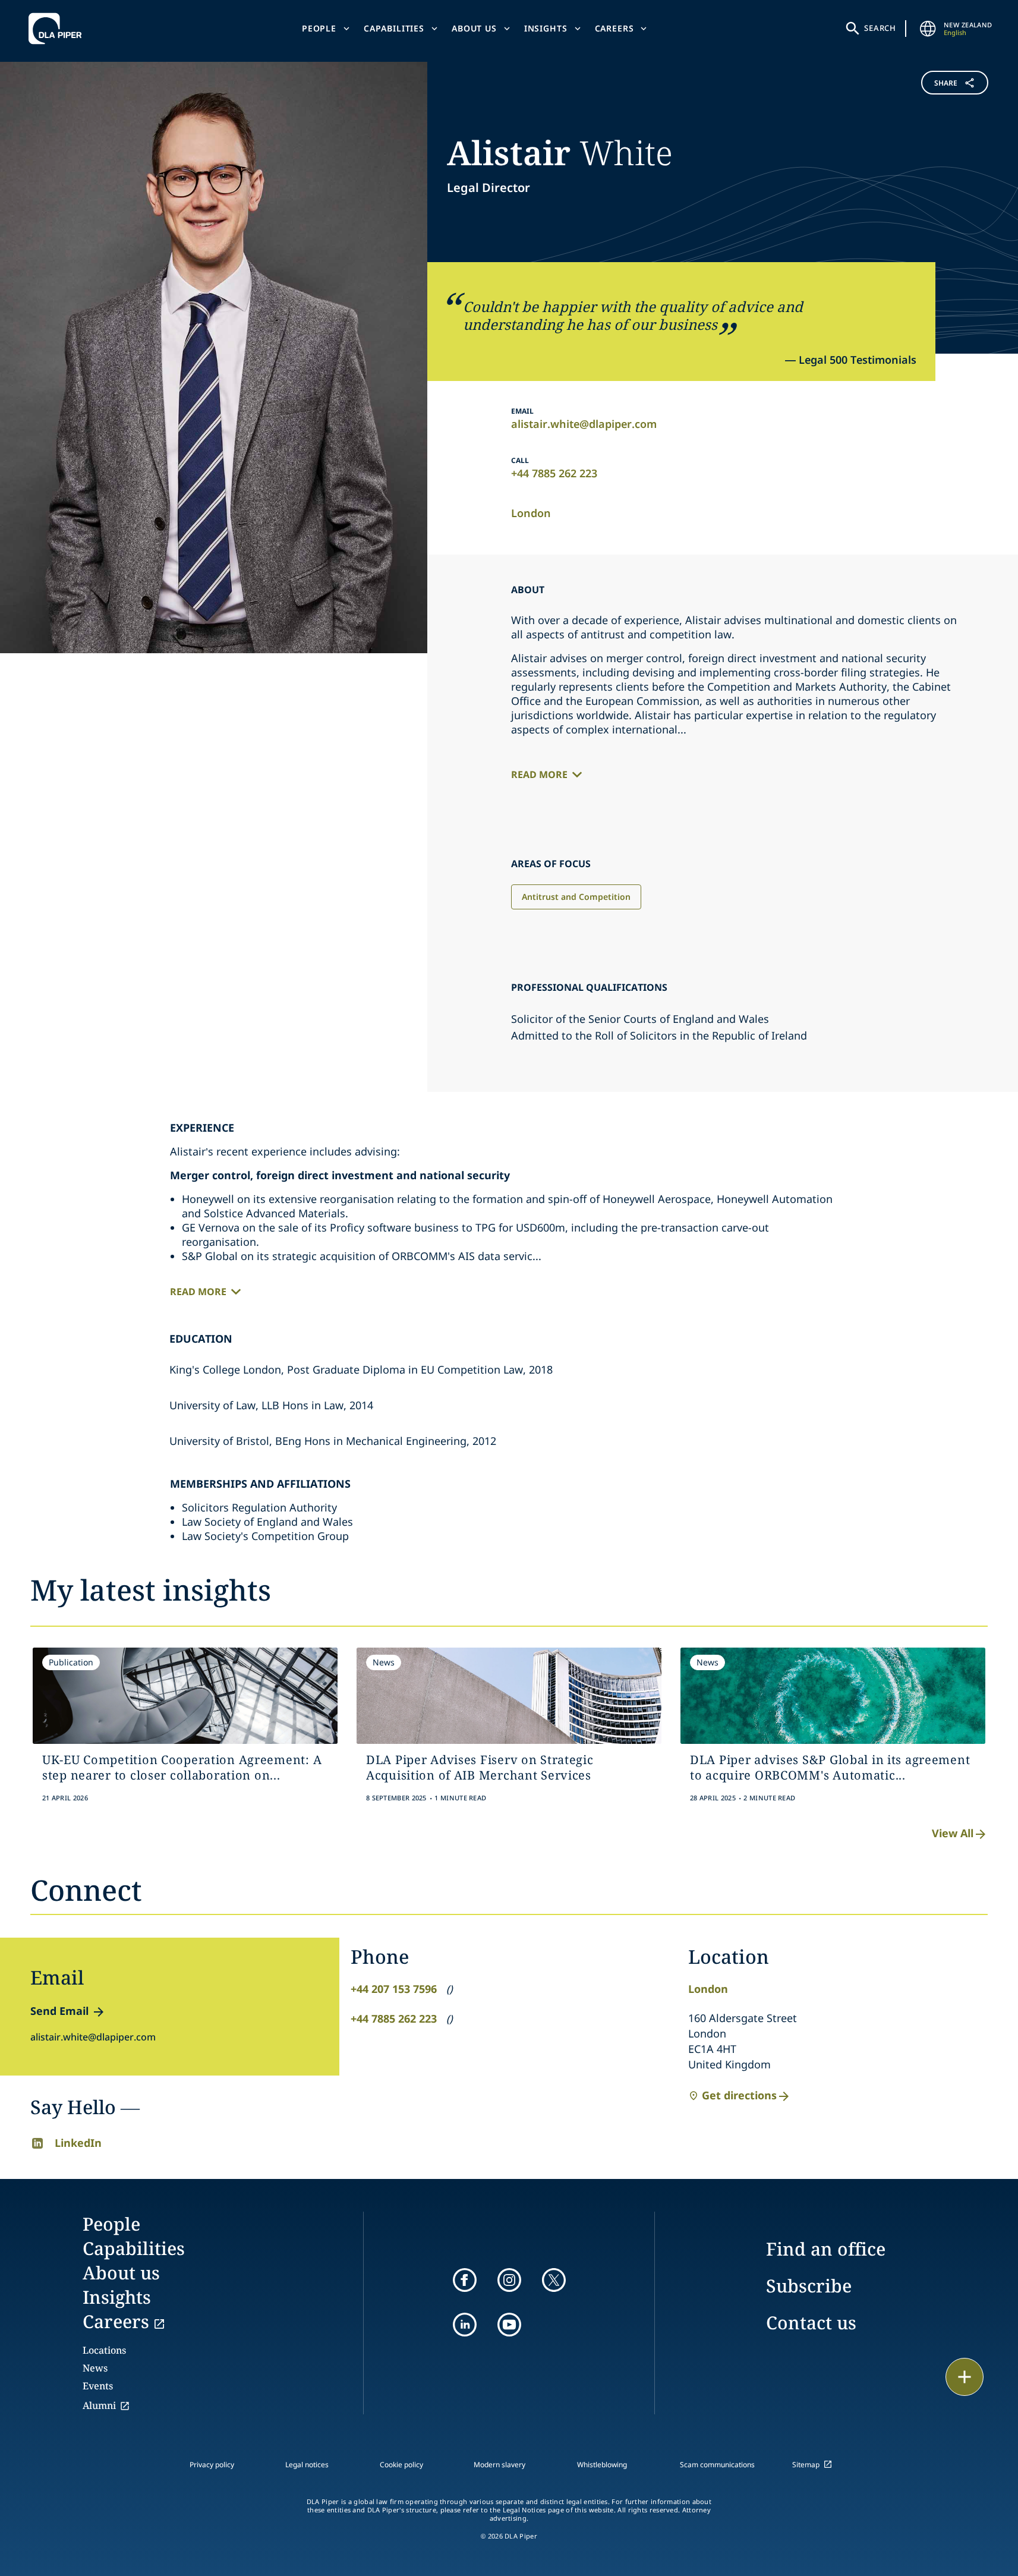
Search (880, 28)
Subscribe (809, 2286)
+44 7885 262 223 (554, 473)
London (531, 513)
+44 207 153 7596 (394, 1989)
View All (953, 1833)
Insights (546, 28)
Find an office (826, 2249)
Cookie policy (401, 2465)
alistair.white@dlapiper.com (584, 424)
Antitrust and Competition (576, 897)
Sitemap (806, 2465)
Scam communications (717, 2465)
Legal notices (307, 2465)
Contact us (811, 2323)
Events (98, 2386)
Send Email (59, 2011)
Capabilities (394, 28)
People (319, 28)
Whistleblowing (602, 2465)
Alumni (99, 2405)
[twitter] (554, 2280)
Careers (614, 28)
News (95, 2368)
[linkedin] (465, 2325)
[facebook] (465, 2280)
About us (474, 28)
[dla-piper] (58, 29)
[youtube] (509, 2325)
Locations (104, 2350)
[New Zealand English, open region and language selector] (928, 29)
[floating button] (965, 2377)
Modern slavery (499, 2465)
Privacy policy (212, 2465)
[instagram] (509, 2280)
